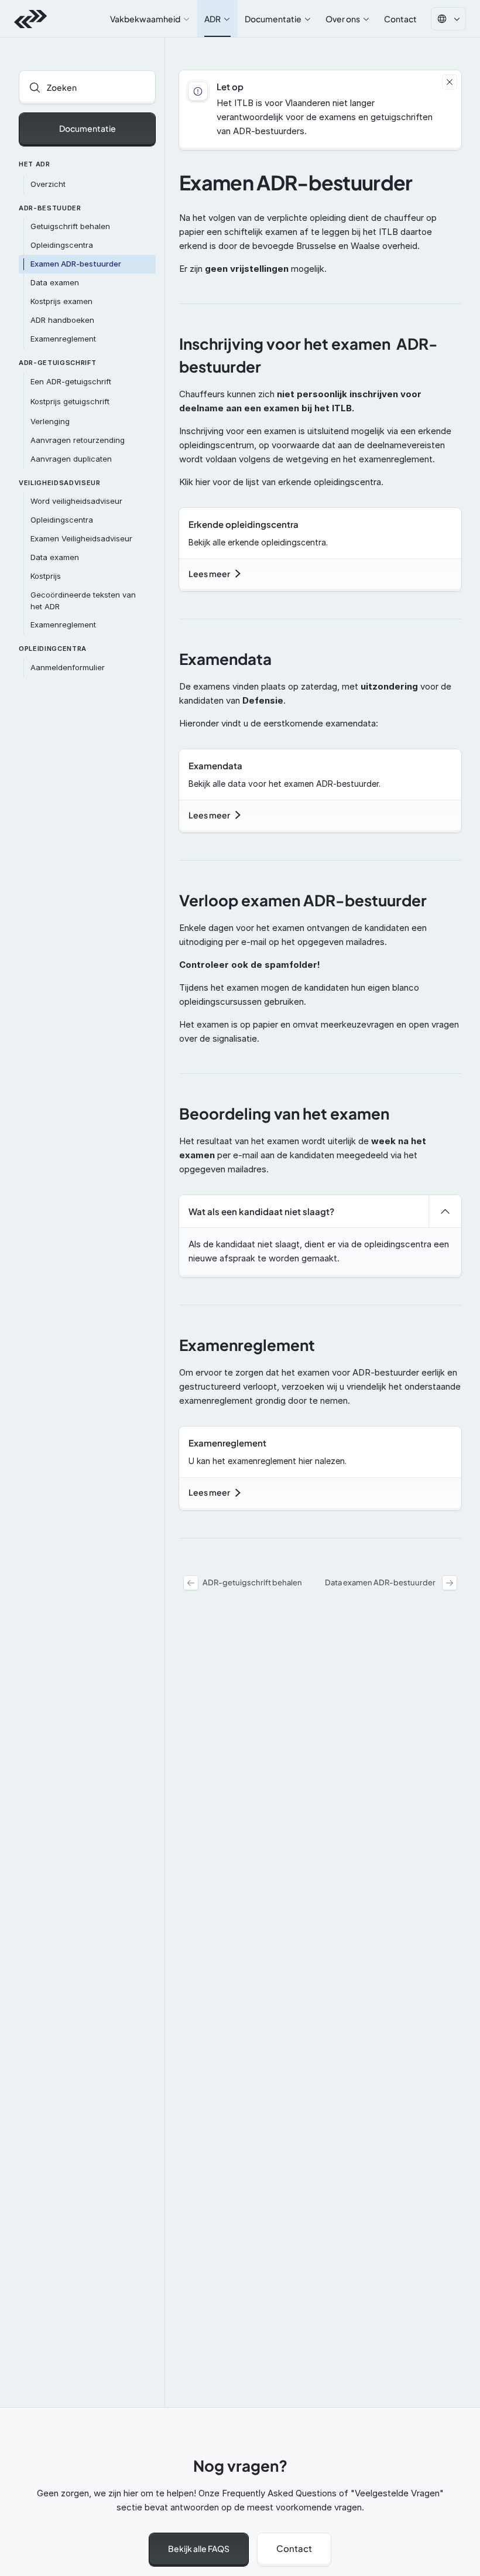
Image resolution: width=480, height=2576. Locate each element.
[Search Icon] (87, 87)
